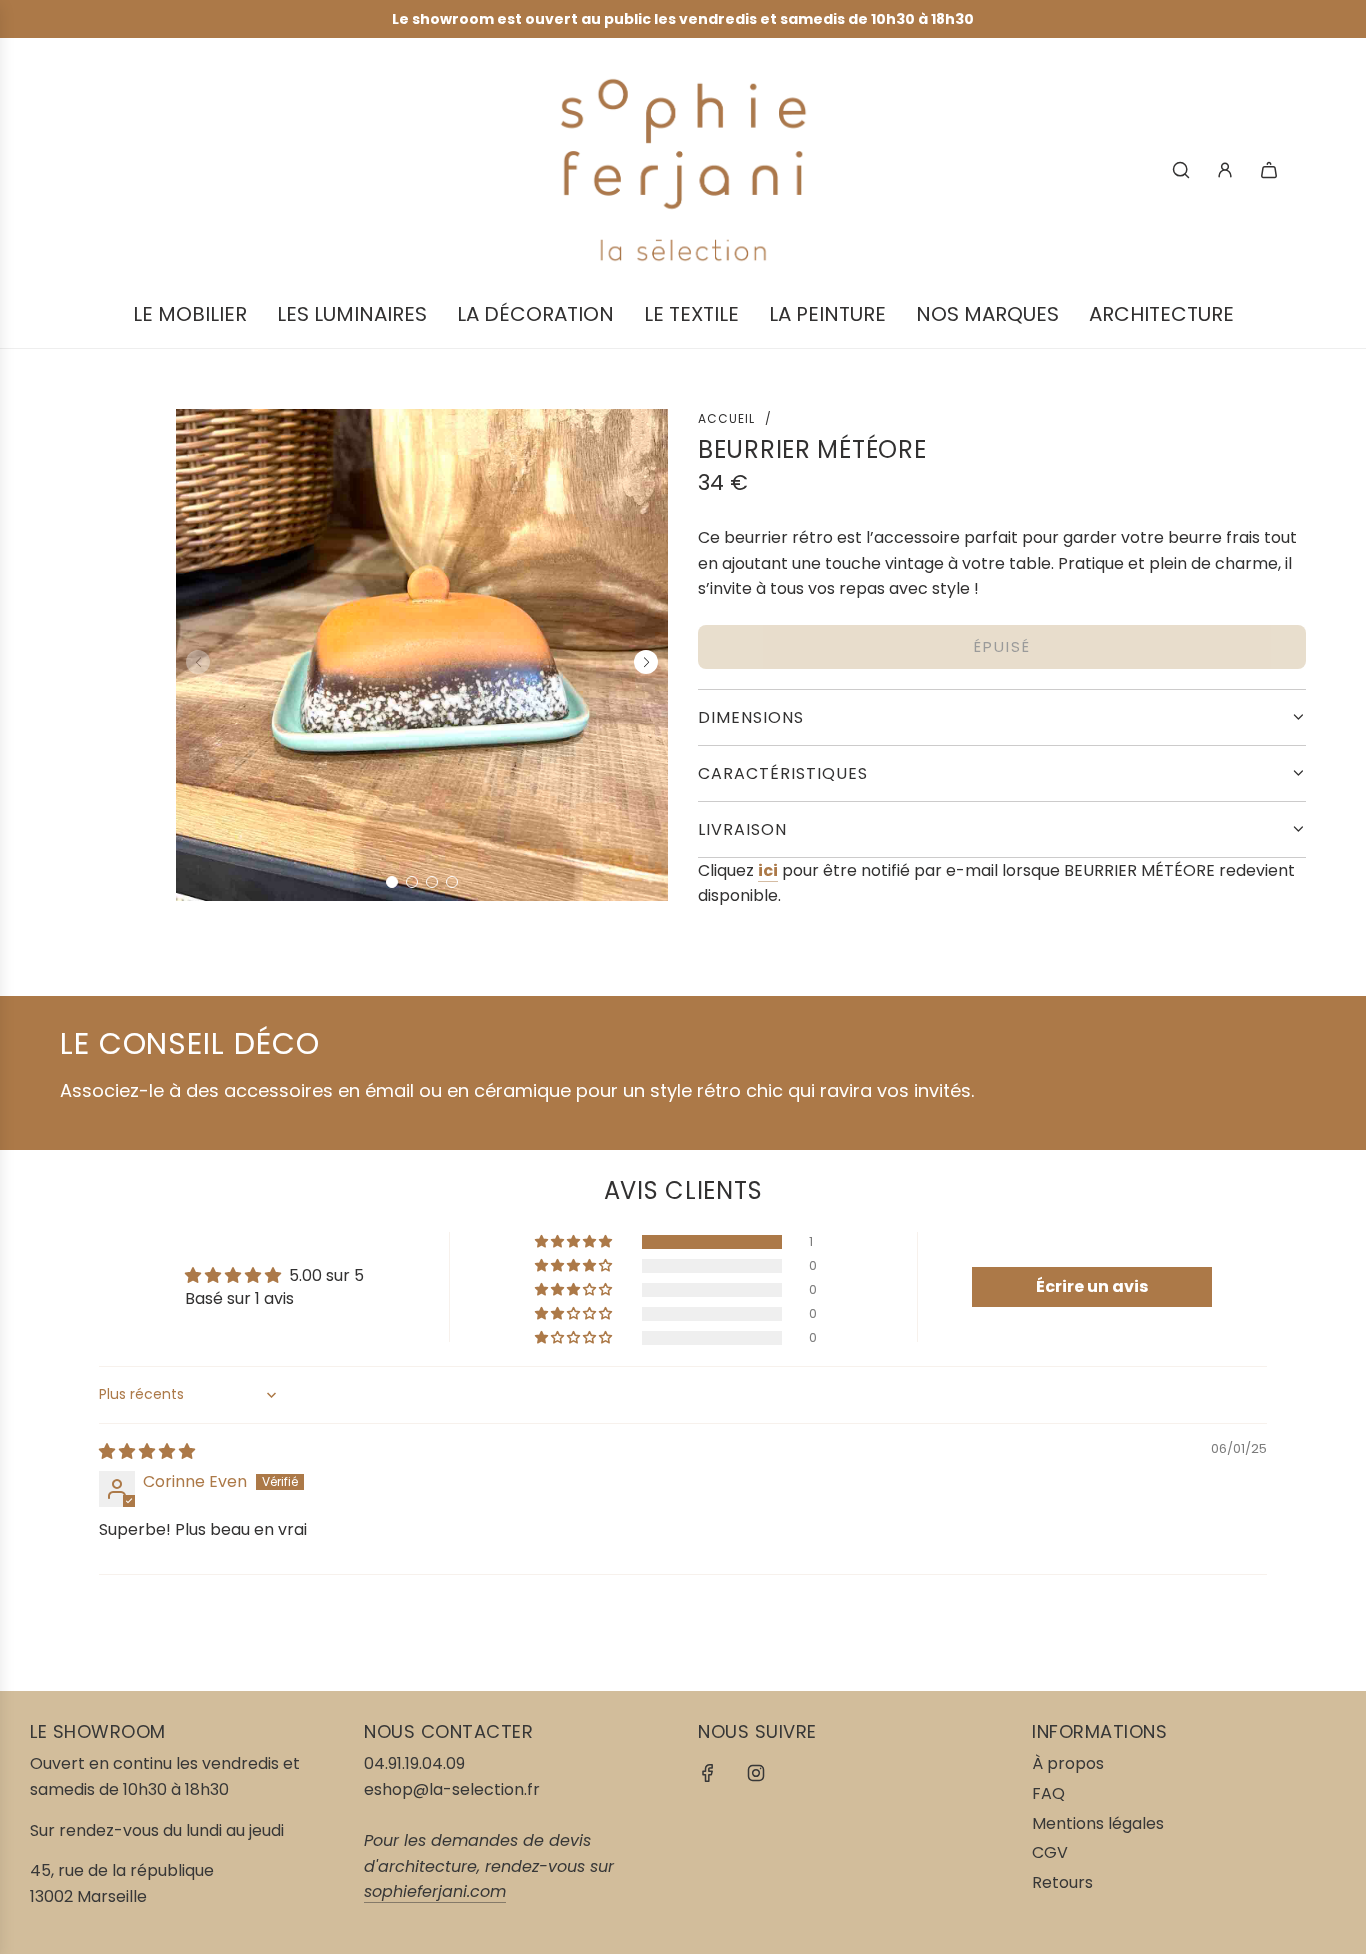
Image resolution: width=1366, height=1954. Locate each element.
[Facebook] (708, 1773)
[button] (392, 882)
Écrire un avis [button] (1092, 1286)
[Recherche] (1181, 170)
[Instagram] (756, 1773)
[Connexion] (1225, 170)
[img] (147, 1451)
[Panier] (1269, 170)
